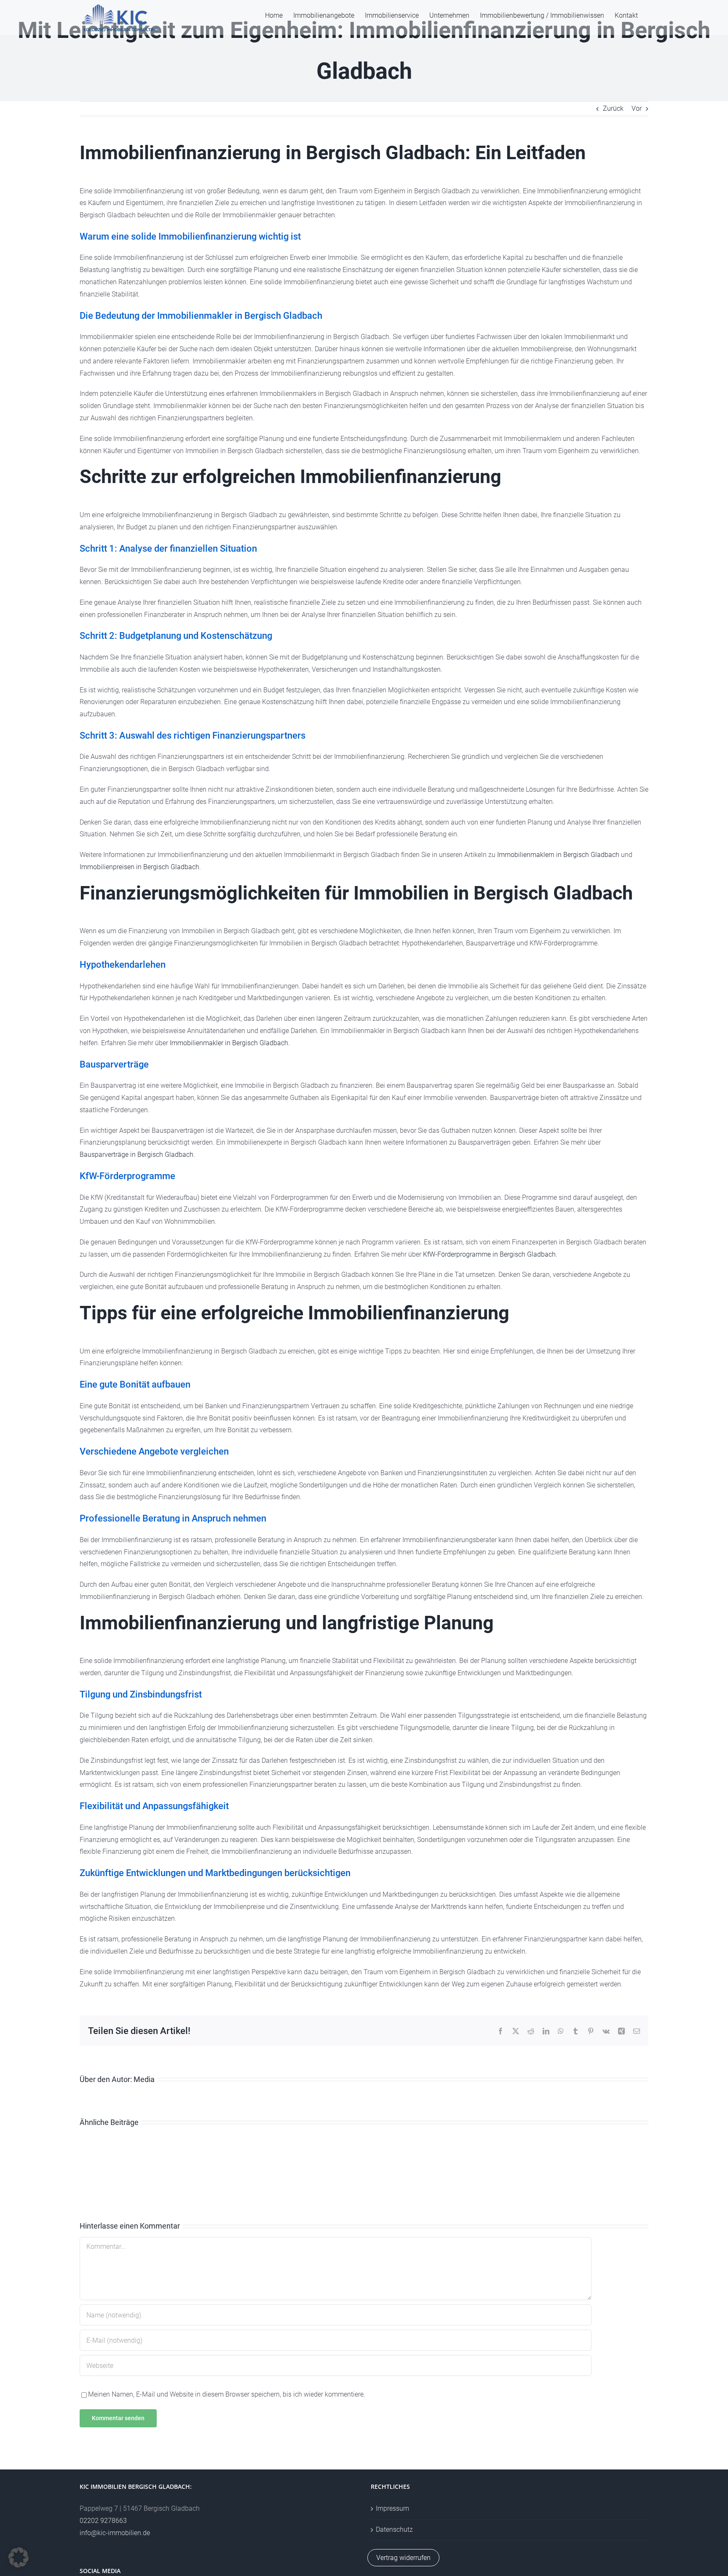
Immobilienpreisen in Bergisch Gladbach (139, 867)
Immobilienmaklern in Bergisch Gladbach (558, 855)
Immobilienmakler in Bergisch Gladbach (229, 1043)
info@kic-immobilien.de (115, 2533)
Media (144, 2079)
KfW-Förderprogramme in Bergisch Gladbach (489, 1254)
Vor (637, 108)
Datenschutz (394, 2529)
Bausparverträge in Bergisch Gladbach (136, 1155)
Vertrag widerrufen (403, 2558)
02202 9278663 (103, 2521)
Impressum (392, 2508)
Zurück (613, 108)
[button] (19, 2557)
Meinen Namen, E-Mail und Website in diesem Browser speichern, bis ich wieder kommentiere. (227, 2394)
